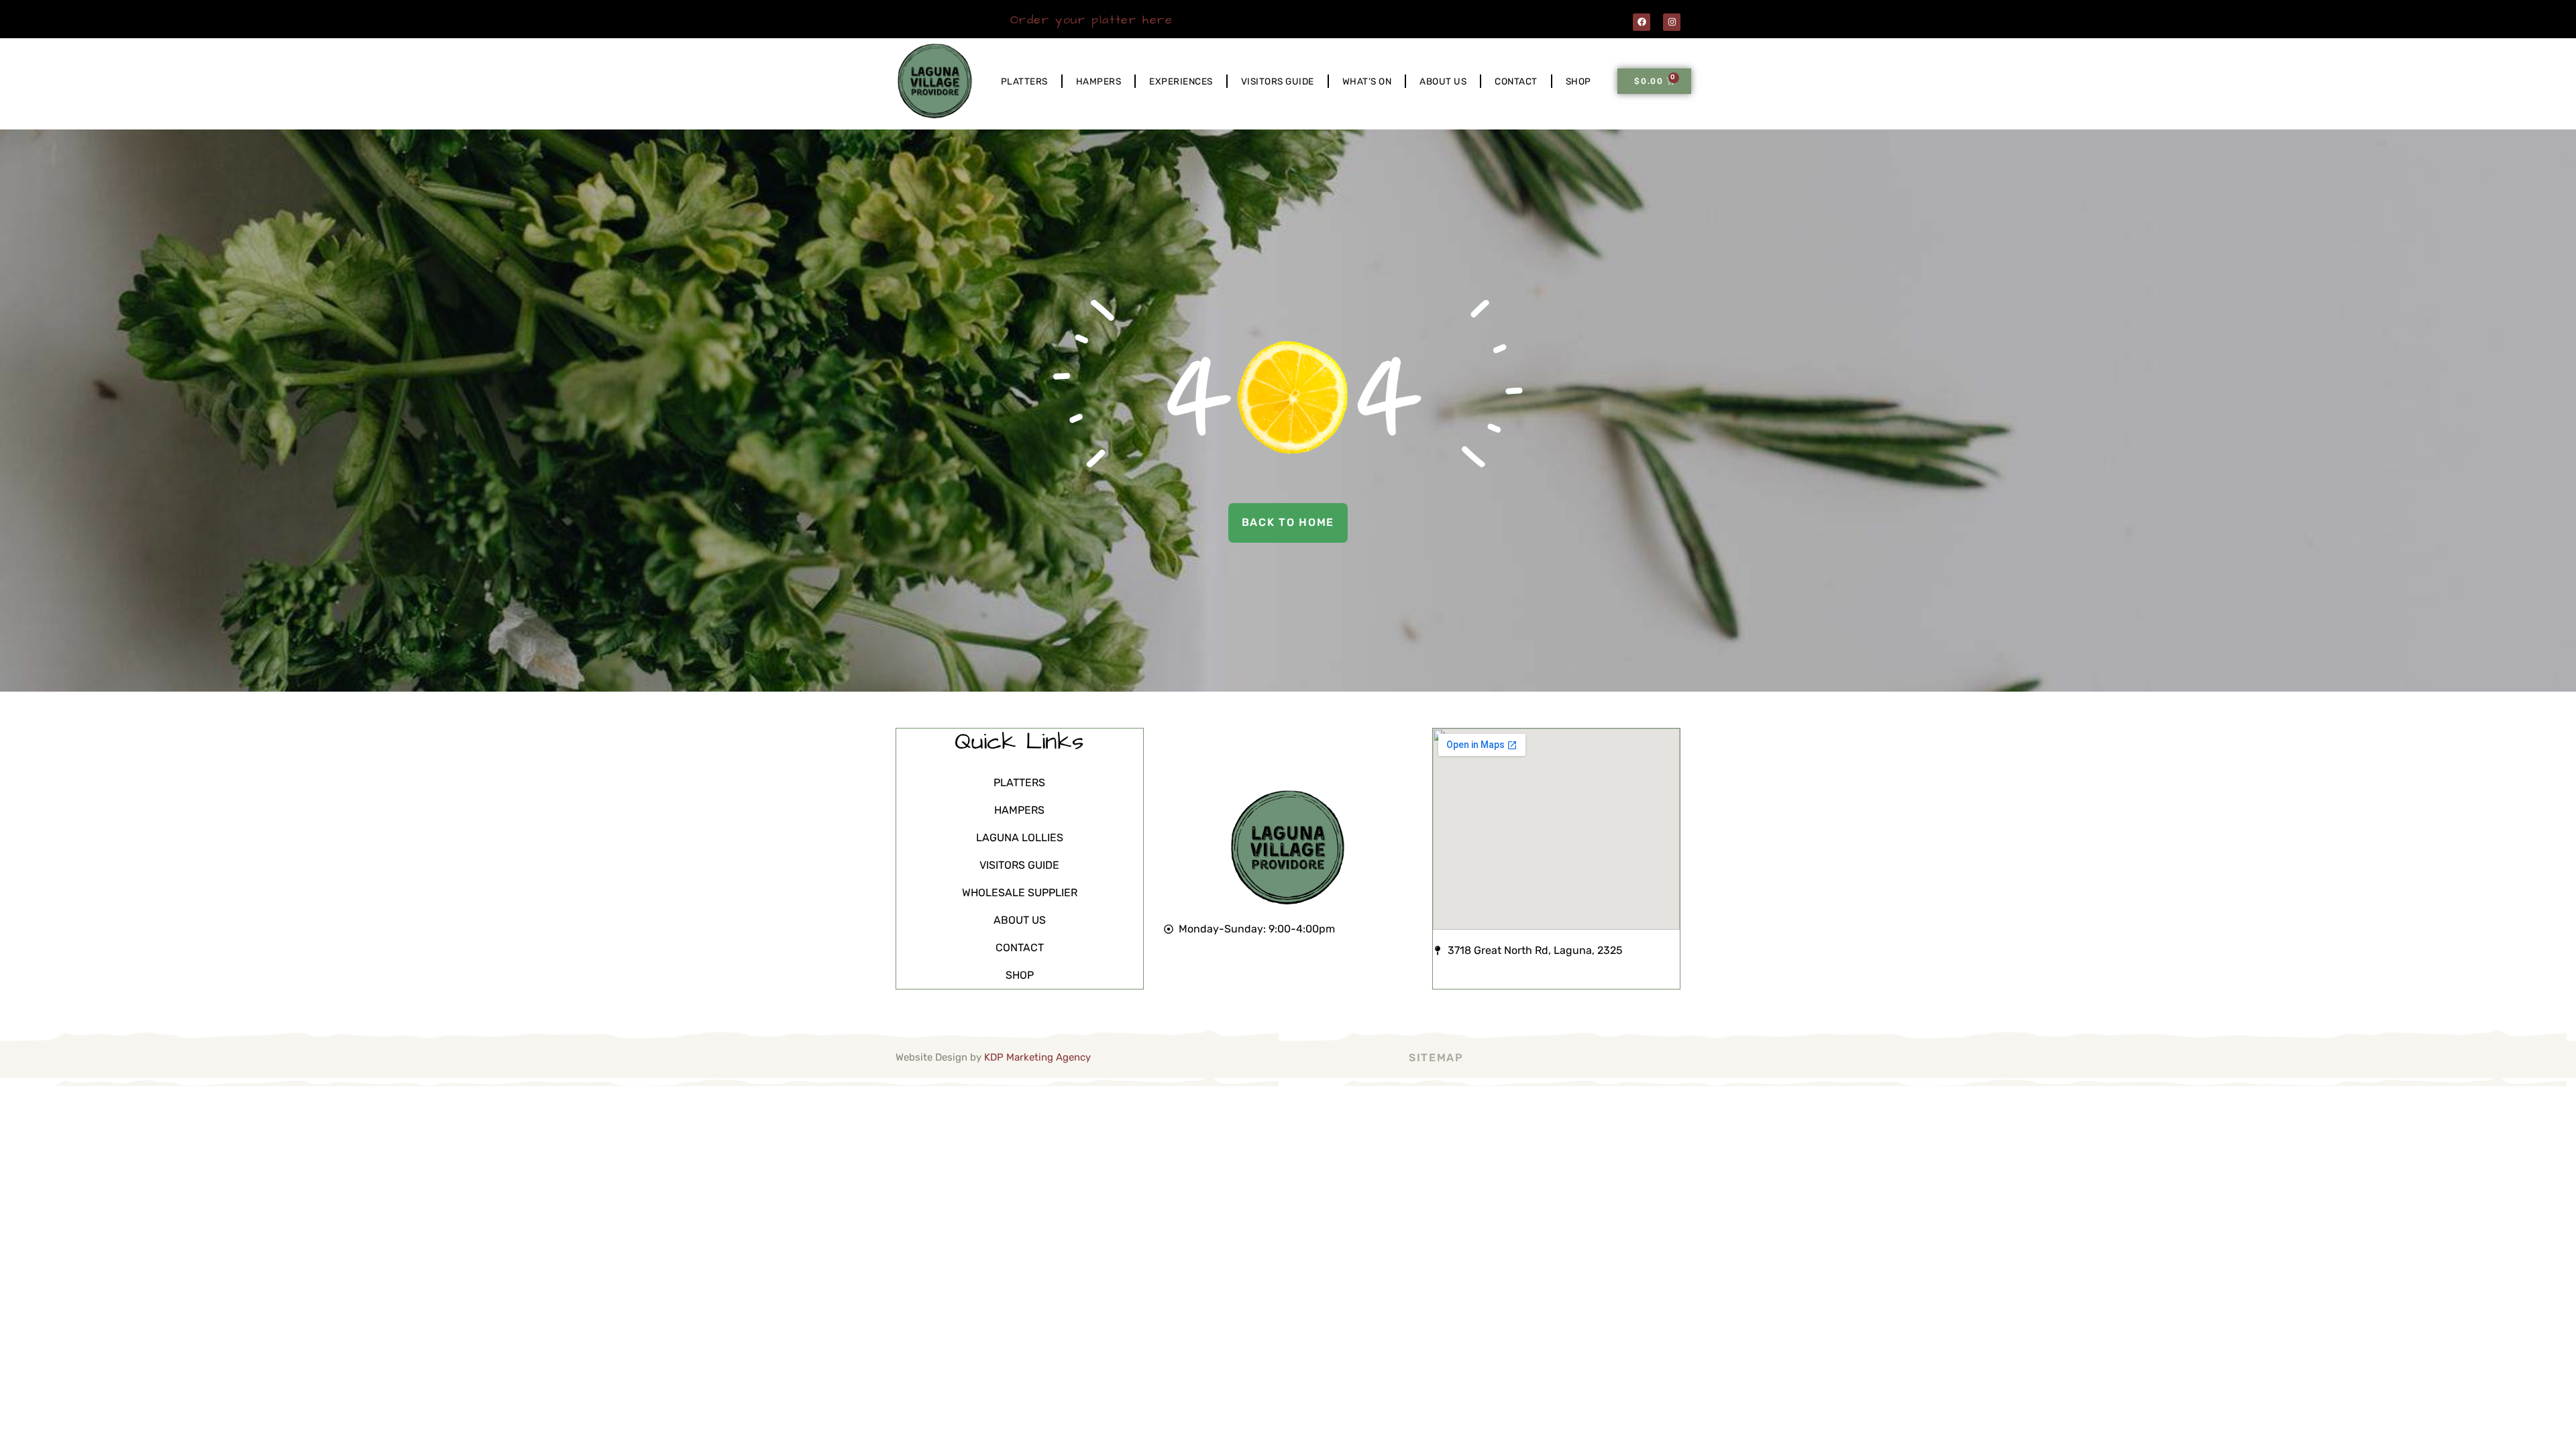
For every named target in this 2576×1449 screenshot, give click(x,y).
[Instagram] (1672, 22)
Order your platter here (1092, 20)
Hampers (1099, 81)
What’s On (1367, 81)
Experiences (1181, 81)
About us (1443, 81)
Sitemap (1436, 1058)
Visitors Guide (1278, 81)
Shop (1578, 81)
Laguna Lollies (1020, 838)
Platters (1024, 81)
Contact (1516, 81)
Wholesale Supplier (1020, 893)
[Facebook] (1642, 22)
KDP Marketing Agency (1037, 1057)
